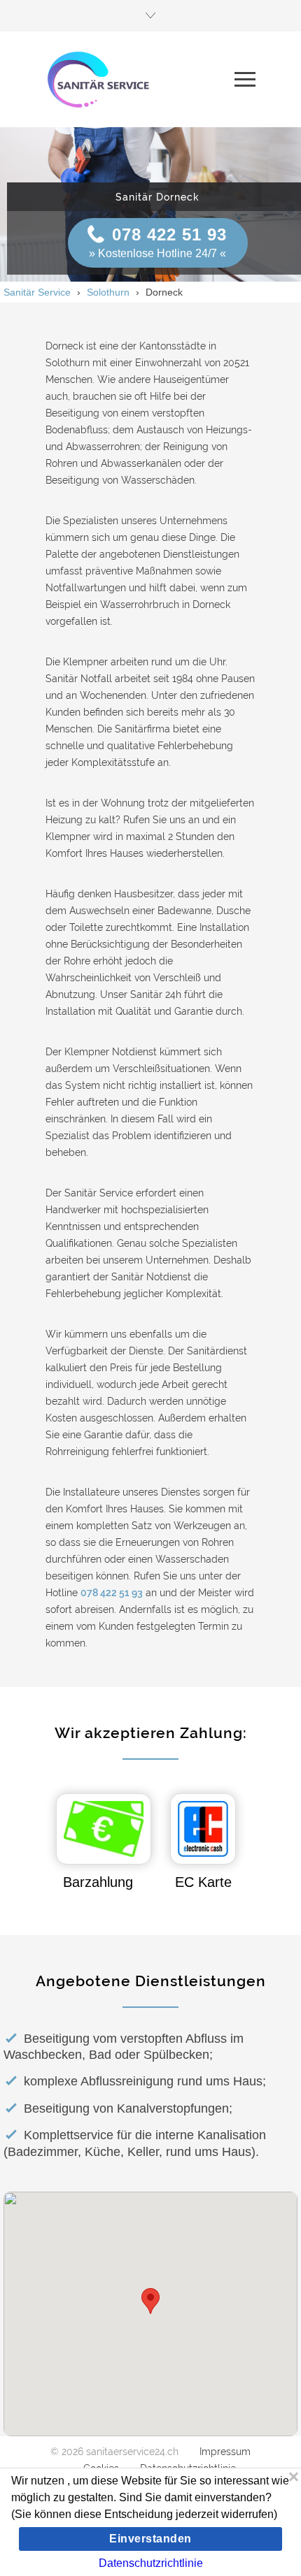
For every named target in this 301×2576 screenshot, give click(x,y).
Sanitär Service (37, 292)
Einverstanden (150, 2539)
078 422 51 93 (169, 234)
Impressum (225, 2452)
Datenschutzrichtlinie (151, 2563)
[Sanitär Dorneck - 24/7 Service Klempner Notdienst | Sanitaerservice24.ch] (140, 79)
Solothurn (108, 292)
